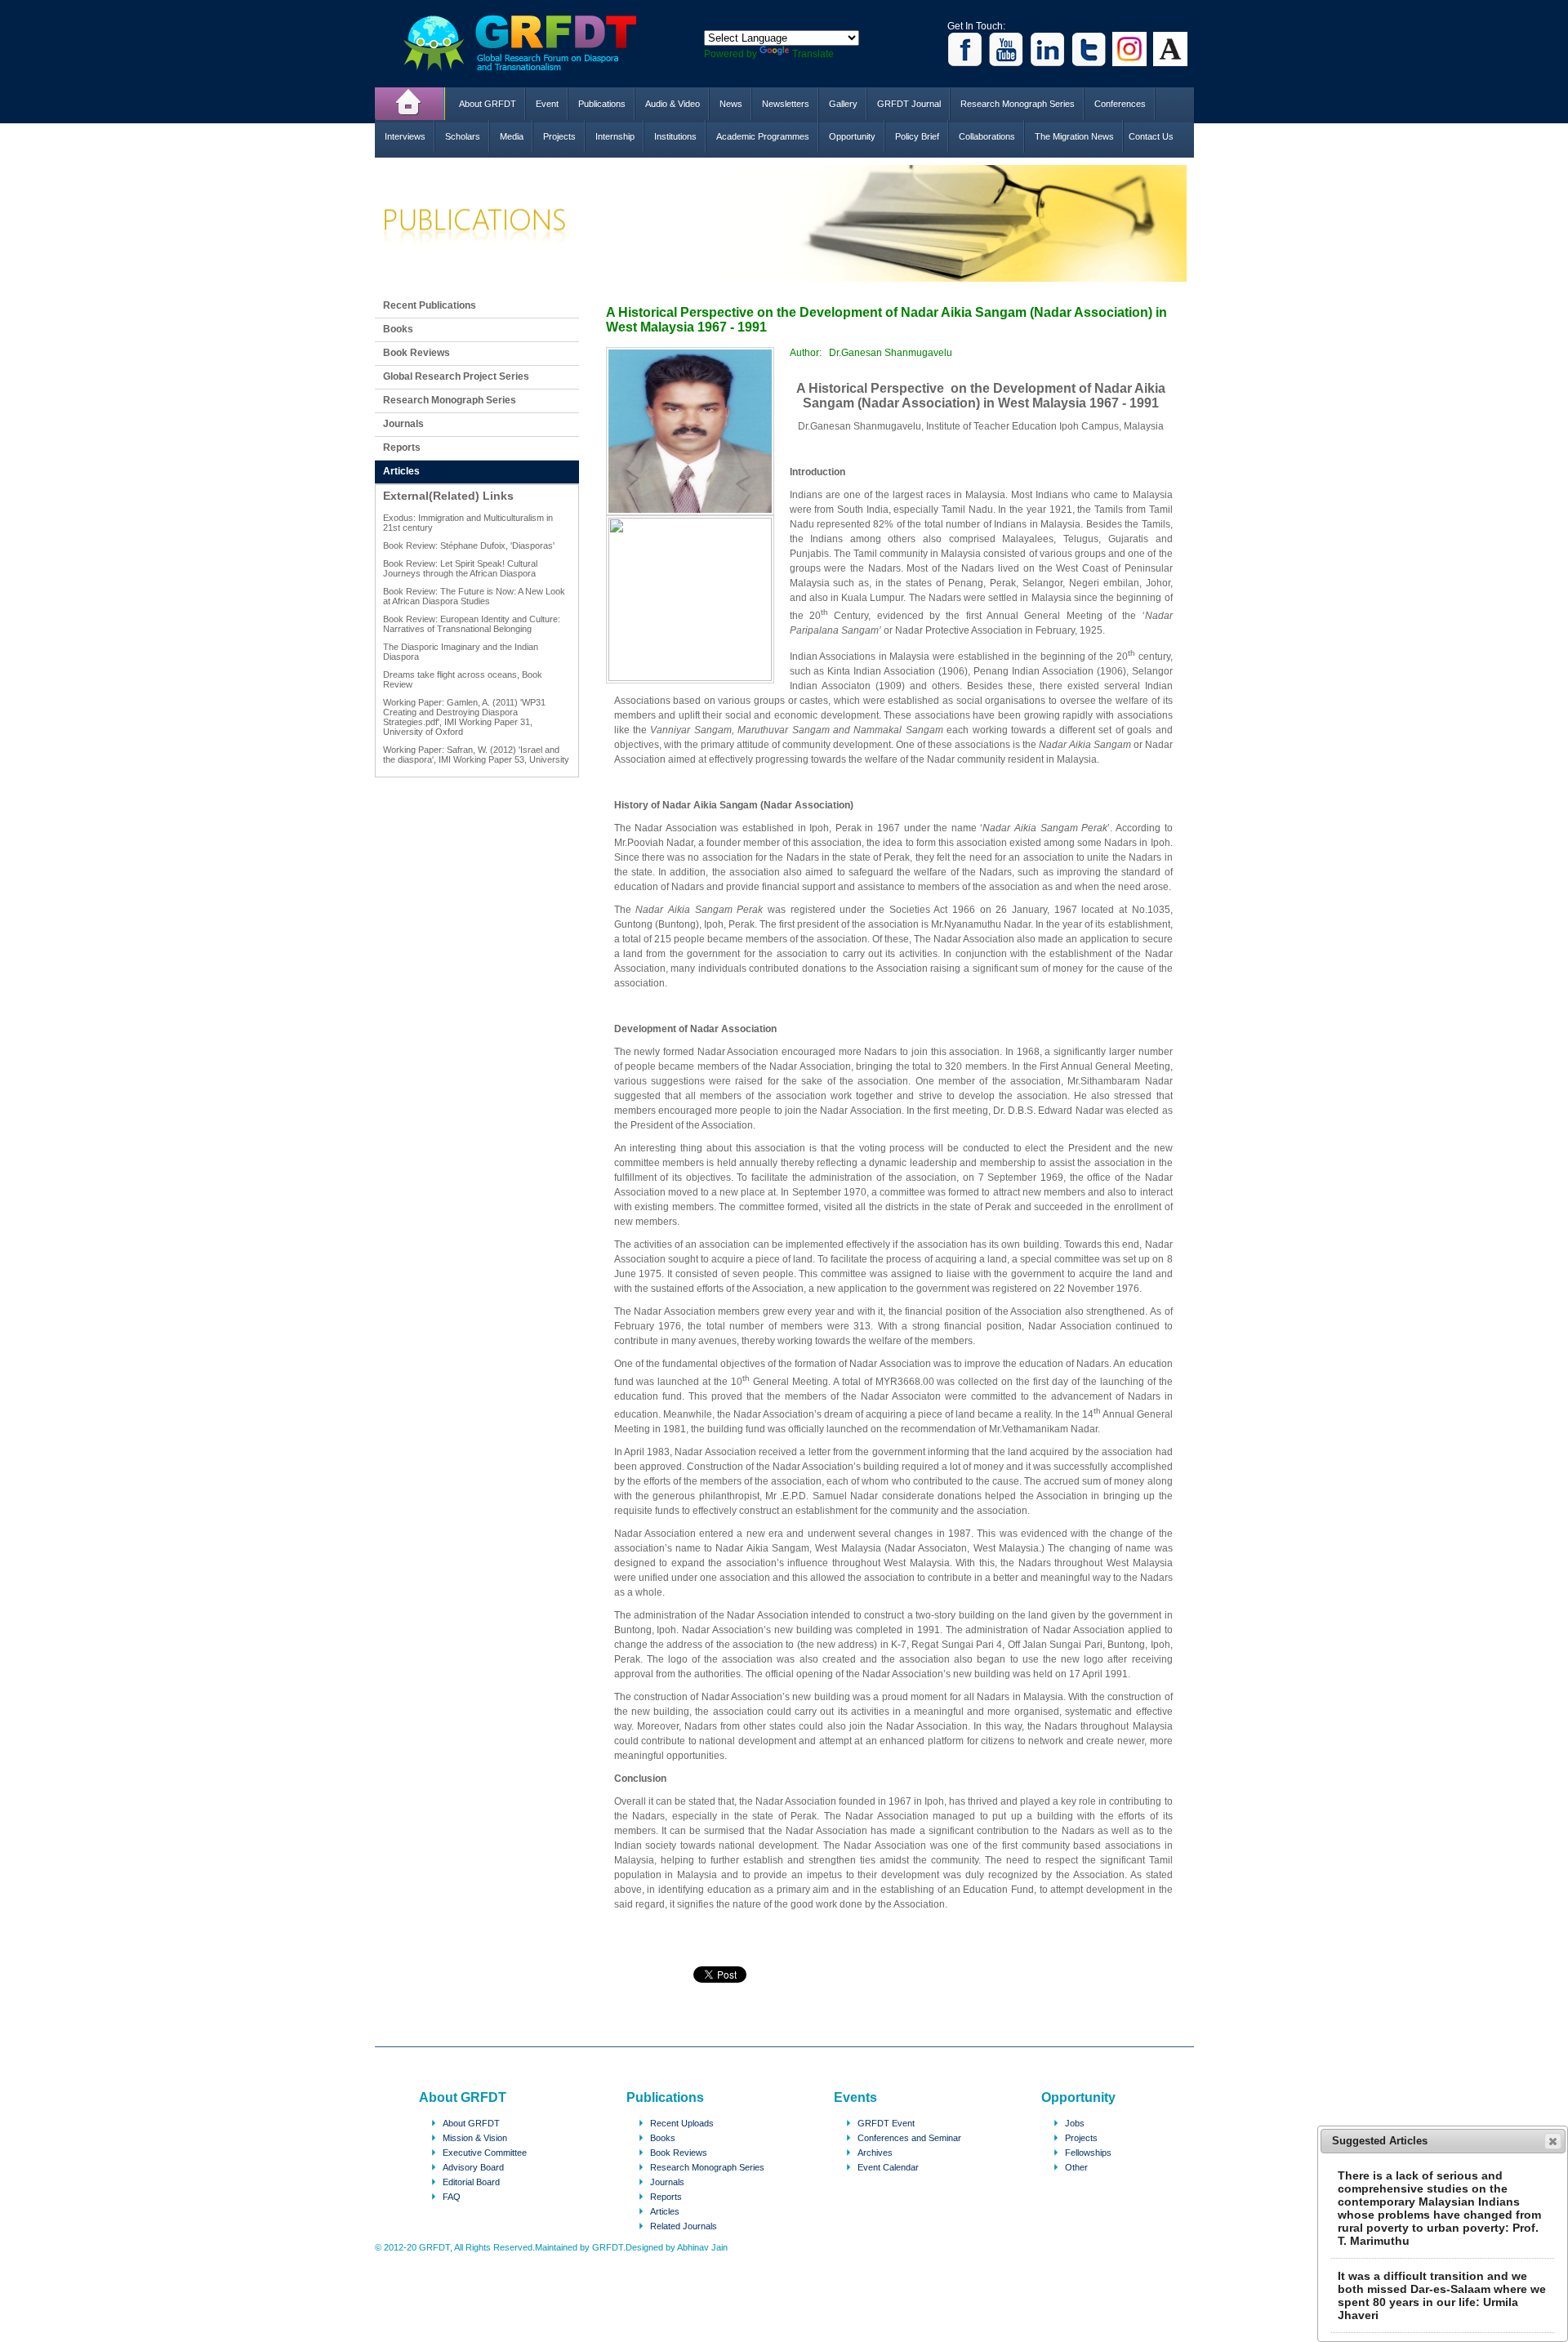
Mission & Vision (475, 2138)
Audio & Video (673, 104)
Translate (813, 54)
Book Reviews (416, 353)
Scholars (463, 136)
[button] (1553, 2141)
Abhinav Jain (702, 2247)
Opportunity (852, 136)
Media (512, 136)
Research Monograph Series (1018, 104)
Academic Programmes (763, 136)
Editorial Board (471, 2182)
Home (410, 104)
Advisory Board (473, 2167)
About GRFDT (488, 104)
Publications (602, 104)
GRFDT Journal (909, 104)
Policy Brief (917, 136)
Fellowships (1088, 2153)
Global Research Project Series (456, 376)
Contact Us (1151, 136)
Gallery (843, 104)
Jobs (1075, 2123)
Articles (401, 471)
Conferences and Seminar (909, 2138)
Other (1076, 2167)
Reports (402, 447)
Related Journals (684, 2226)
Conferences (1120, 104)
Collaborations (987, 136)
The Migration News (1074, 136)
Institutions (675, 136)
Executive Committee (485, 2153)
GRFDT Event (886, 2123)
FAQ (452, 2197)
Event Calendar (888, 2167)
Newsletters (786, 104)
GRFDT (532, 43)
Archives (875, 2153)
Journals (403, 424)
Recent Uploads (682, 2123)
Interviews (405, 136)
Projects (559, 136)
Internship (615, 136)
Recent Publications (430, 305)
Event (547, 104)
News (731, 104)
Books (398, 329)
